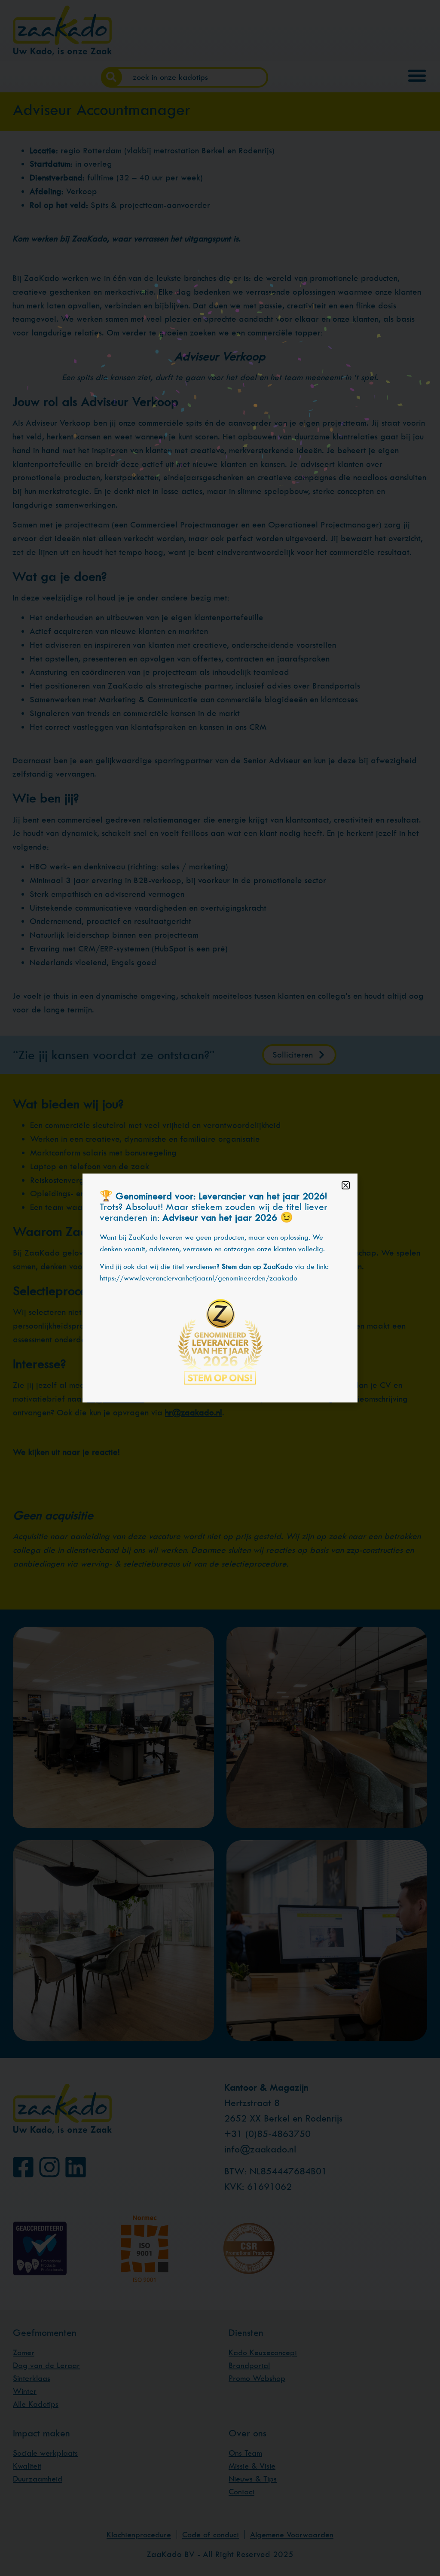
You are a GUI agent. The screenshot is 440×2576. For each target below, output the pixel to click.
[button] (346, 1185)
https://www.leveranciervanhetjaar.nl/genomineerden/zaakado (199, 1278)
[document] (220, 1288)
